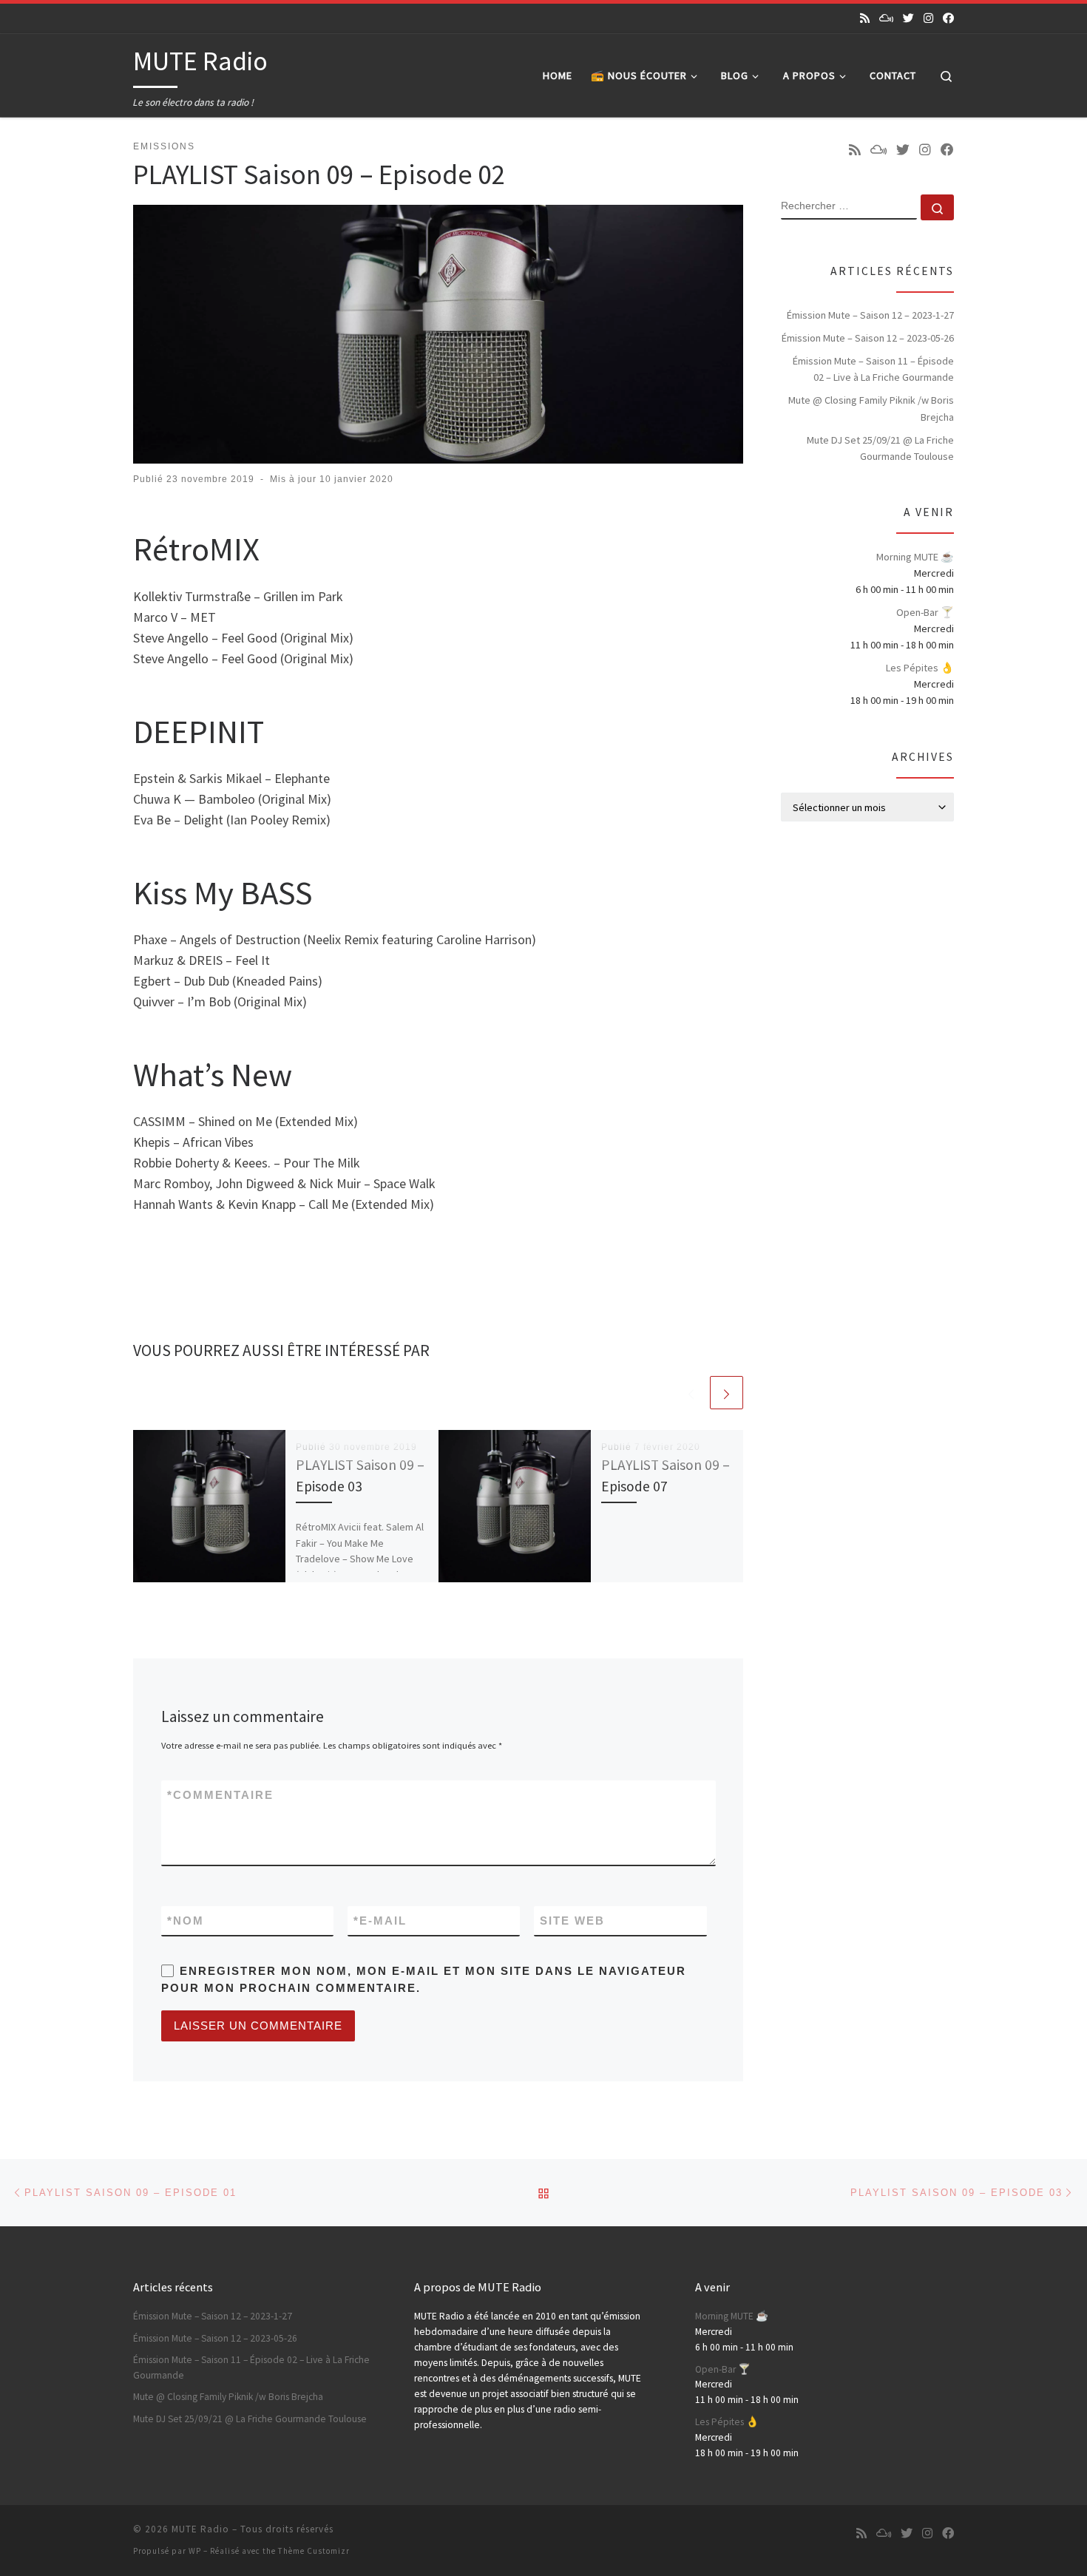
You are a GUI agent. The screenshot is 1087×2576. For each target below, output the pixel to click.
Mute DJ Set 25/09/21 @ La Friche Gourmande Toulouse (880, 448)
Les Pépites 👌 (920, 668)
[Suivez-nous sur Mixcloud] (886, 18)
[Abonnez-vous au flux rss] (865, 18)
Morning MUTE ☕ (915, 557)
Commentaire (220, 1795)
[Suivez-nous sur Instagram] (928, 18)
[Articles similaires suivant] (727, 1393)
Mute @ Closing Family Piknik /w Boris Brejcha (871, 408)
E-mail (380, 1921)
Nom (186, 1921)
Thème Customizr (314, 2551)
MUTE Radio (200, 2529)
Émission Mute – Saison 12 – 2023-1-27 (870, 315)
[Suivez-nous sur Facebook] (948, 18)
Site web (572, 1921)
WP (195, 2551)
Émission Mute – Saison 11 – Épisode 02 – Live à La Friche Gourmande (873, 369)
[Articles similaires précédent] (691, 1393)
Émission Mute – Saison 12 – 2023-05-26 (868, 338)
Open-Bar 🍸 (925, 612)
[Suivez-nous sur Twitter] (908, 18)
